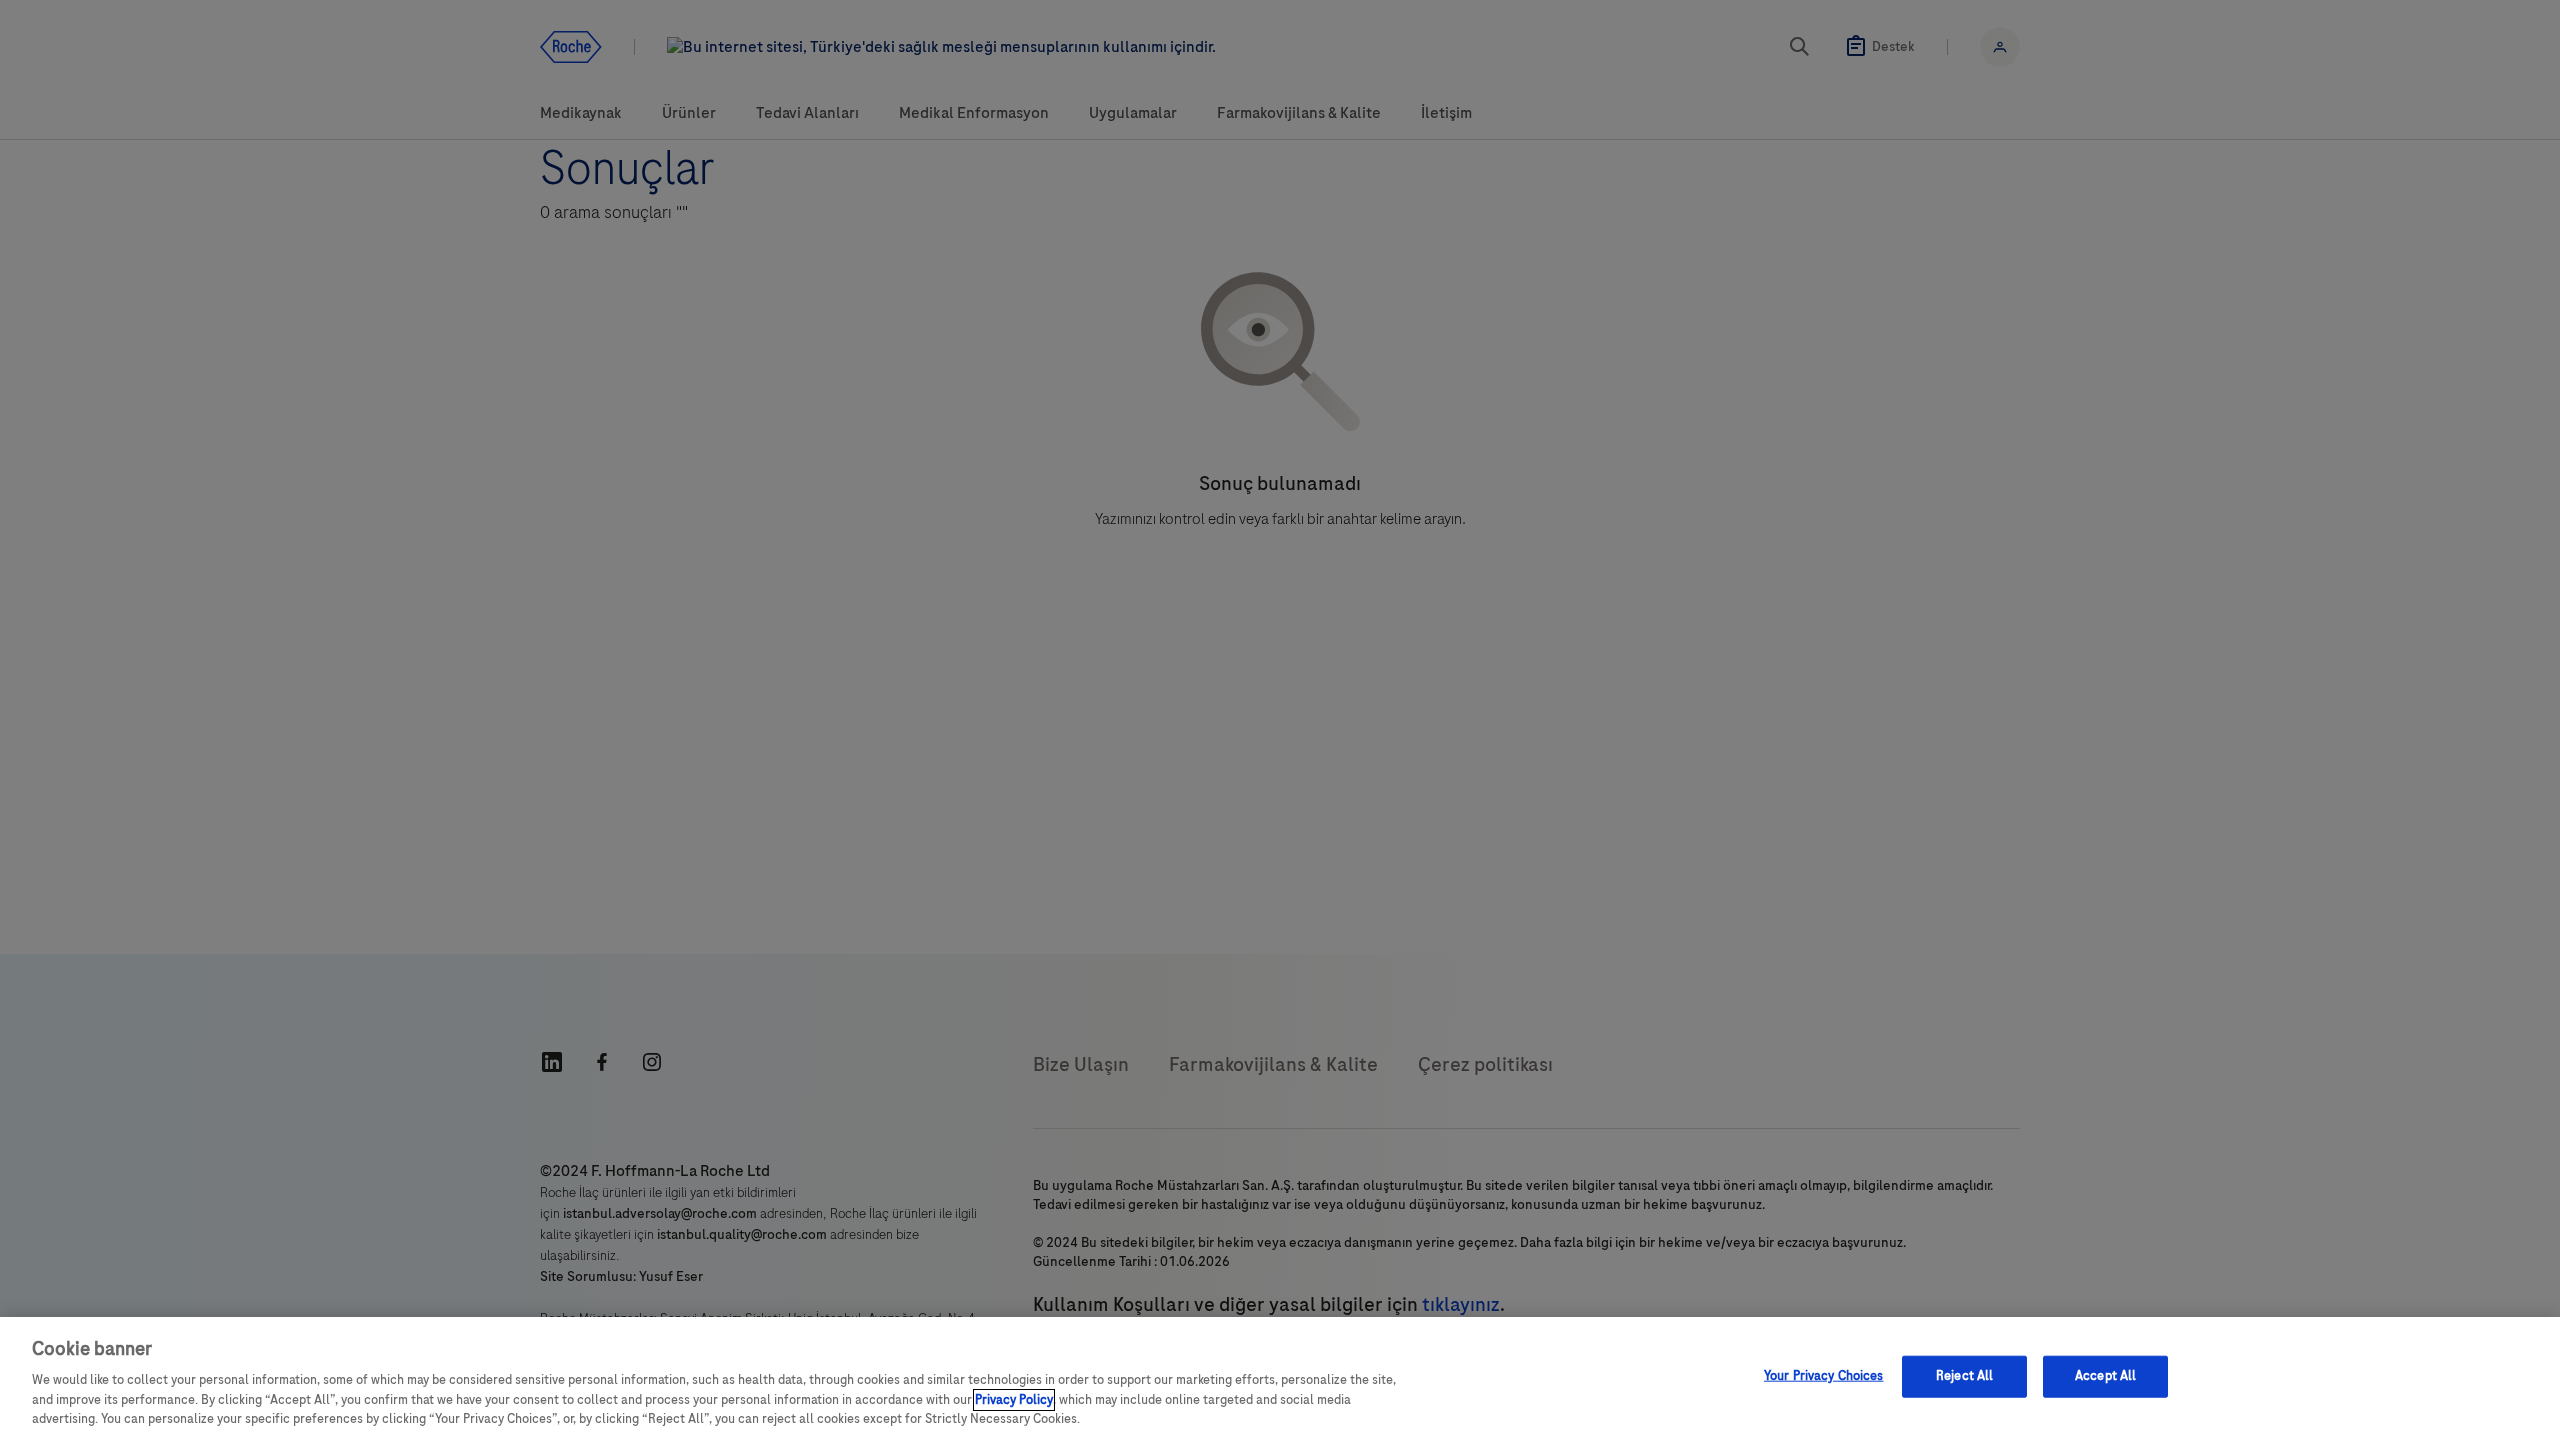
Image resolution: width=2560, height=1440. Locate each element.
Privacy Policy (1014, 1400)
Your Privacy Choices (1824, 1376)
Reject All (1964, 1376)
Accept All (2105, 1376)
